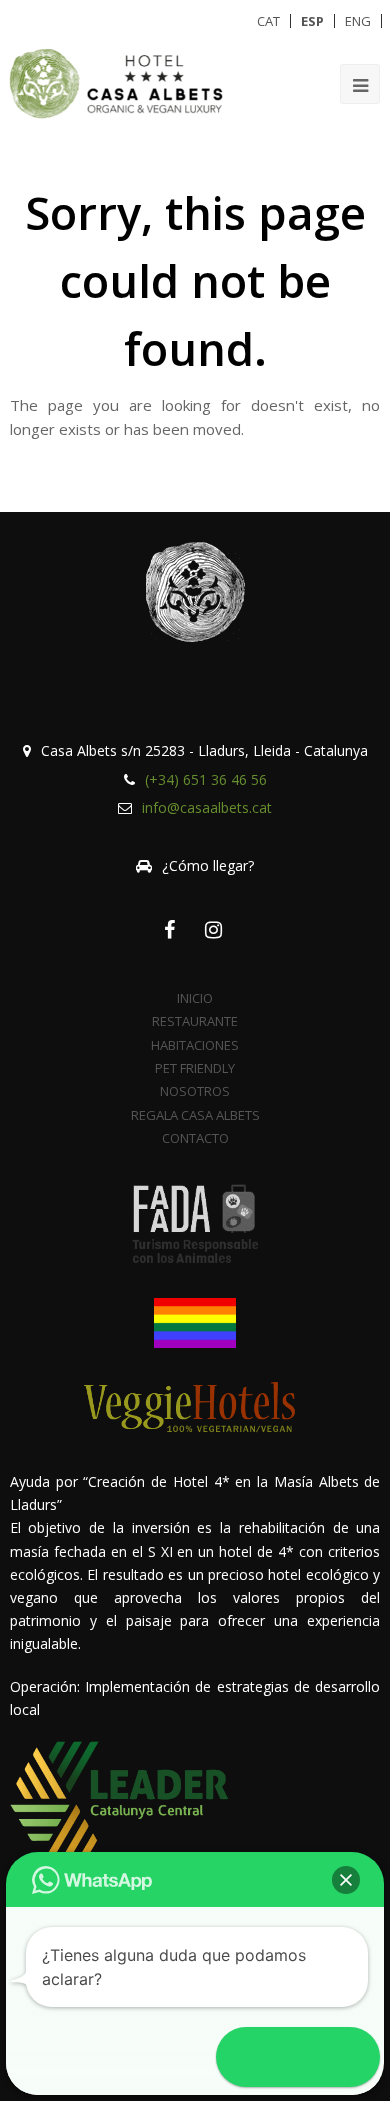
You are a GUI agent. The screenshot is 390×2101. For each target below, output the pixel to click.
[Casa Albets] (121, 82)
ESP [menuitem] (312, 21)
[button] (346, 1880)
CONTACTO (195, 1138)
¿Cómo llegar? (208, 865)
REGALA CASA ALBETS (195, 1115)
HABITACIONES (195, 1045)
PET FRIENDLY (195, 1068)
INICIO (195, 998)
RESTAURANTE (195, 1021)
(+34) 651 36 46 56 (206, 779)
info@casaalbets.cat (207, 807)
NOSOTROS (195, 1091)
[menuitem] (268, 21)
